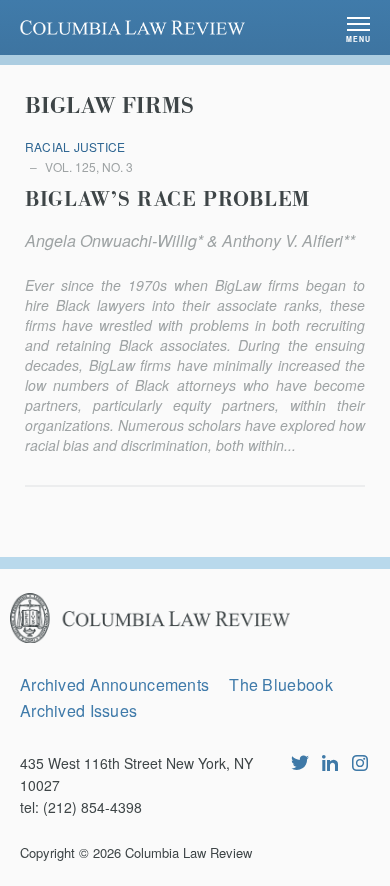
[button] (358, 27)
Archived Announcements (114, 684)
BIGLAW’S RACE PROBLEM (167, 200)
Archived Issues (78, 710)
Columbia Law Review (188, 852)
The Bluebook (280, 684)
